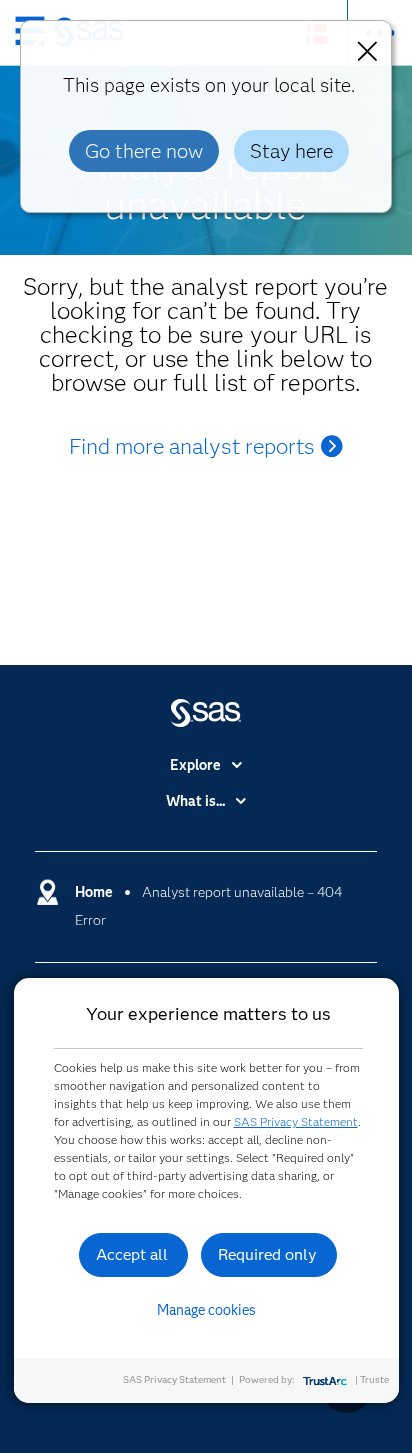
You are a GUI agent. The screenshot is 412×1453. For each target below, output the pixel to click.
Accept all (132, 1254)
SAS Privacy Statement (296, 1121)
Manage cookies (206, 1310)
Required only (267, 1254)
